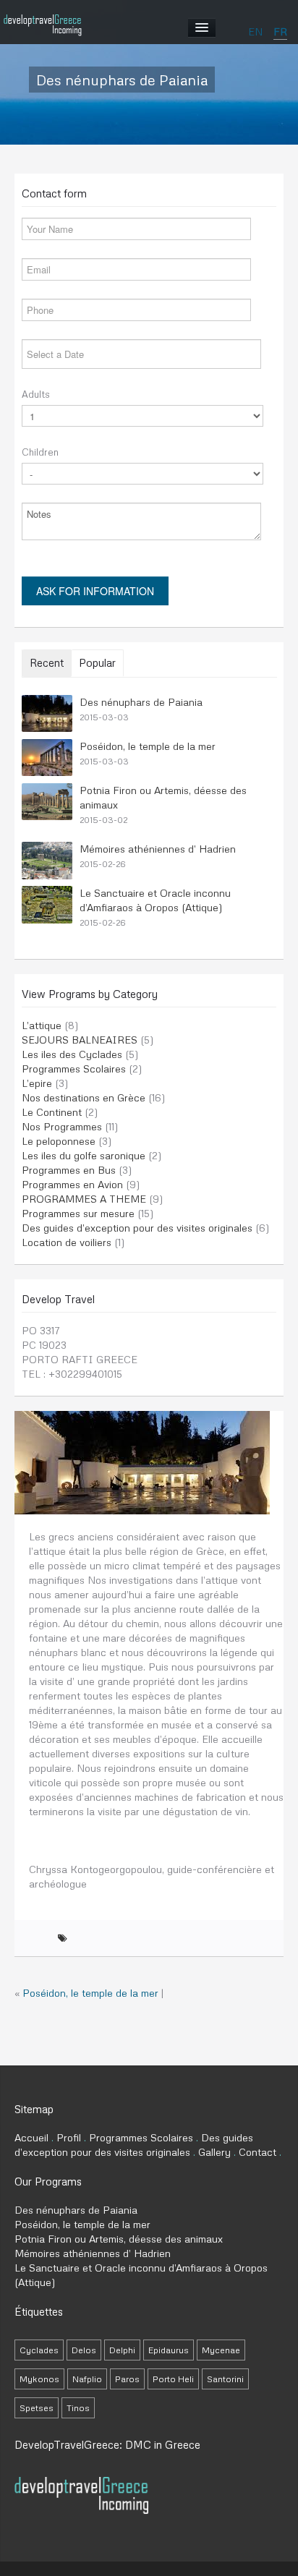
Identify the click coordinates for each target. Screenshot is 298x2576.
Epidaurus (169, 2350)
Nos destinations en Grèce (84, 1097)
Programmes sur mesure (78, 1213)
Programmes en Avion (72, 1184)
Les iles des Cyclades (72, 1054)
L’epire (37, 1083)
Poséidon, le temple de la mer (148, 746)
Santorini (225, 2379)
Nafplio (87, 2379)
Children (40, 452)
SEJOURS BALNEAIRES (80, 1040)
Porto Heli (173, 2379)
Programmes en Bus (69, 1170)
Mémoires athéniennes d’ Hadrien (158, 849)
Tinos (78, 2408)
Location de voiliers (67, 1242)
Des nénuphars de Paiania (141, 702)
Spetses (37, 2408)
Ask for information (95, 591)
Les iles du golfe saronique (84, 1155)
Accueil (31, 2137)
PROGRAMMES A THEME (84, 1199)
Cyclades (39, 2350)
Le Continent (52, 1112)
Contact (257, 2152)
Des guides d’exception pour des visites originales (137, 1228)
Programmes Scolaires (74, 1069)
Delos (84, 2350)
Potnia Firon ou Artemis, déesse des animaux (119, 2239)
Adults (36, 394)
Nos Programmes (62, 1126)
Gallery (214, 2152)
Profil (69, 2137)
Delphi (122, 2350)
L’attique (42, 1025)
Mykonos (39, 2379)
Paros (127, 2379)
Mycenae (221, 2350)
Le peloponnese (59, 1141)
